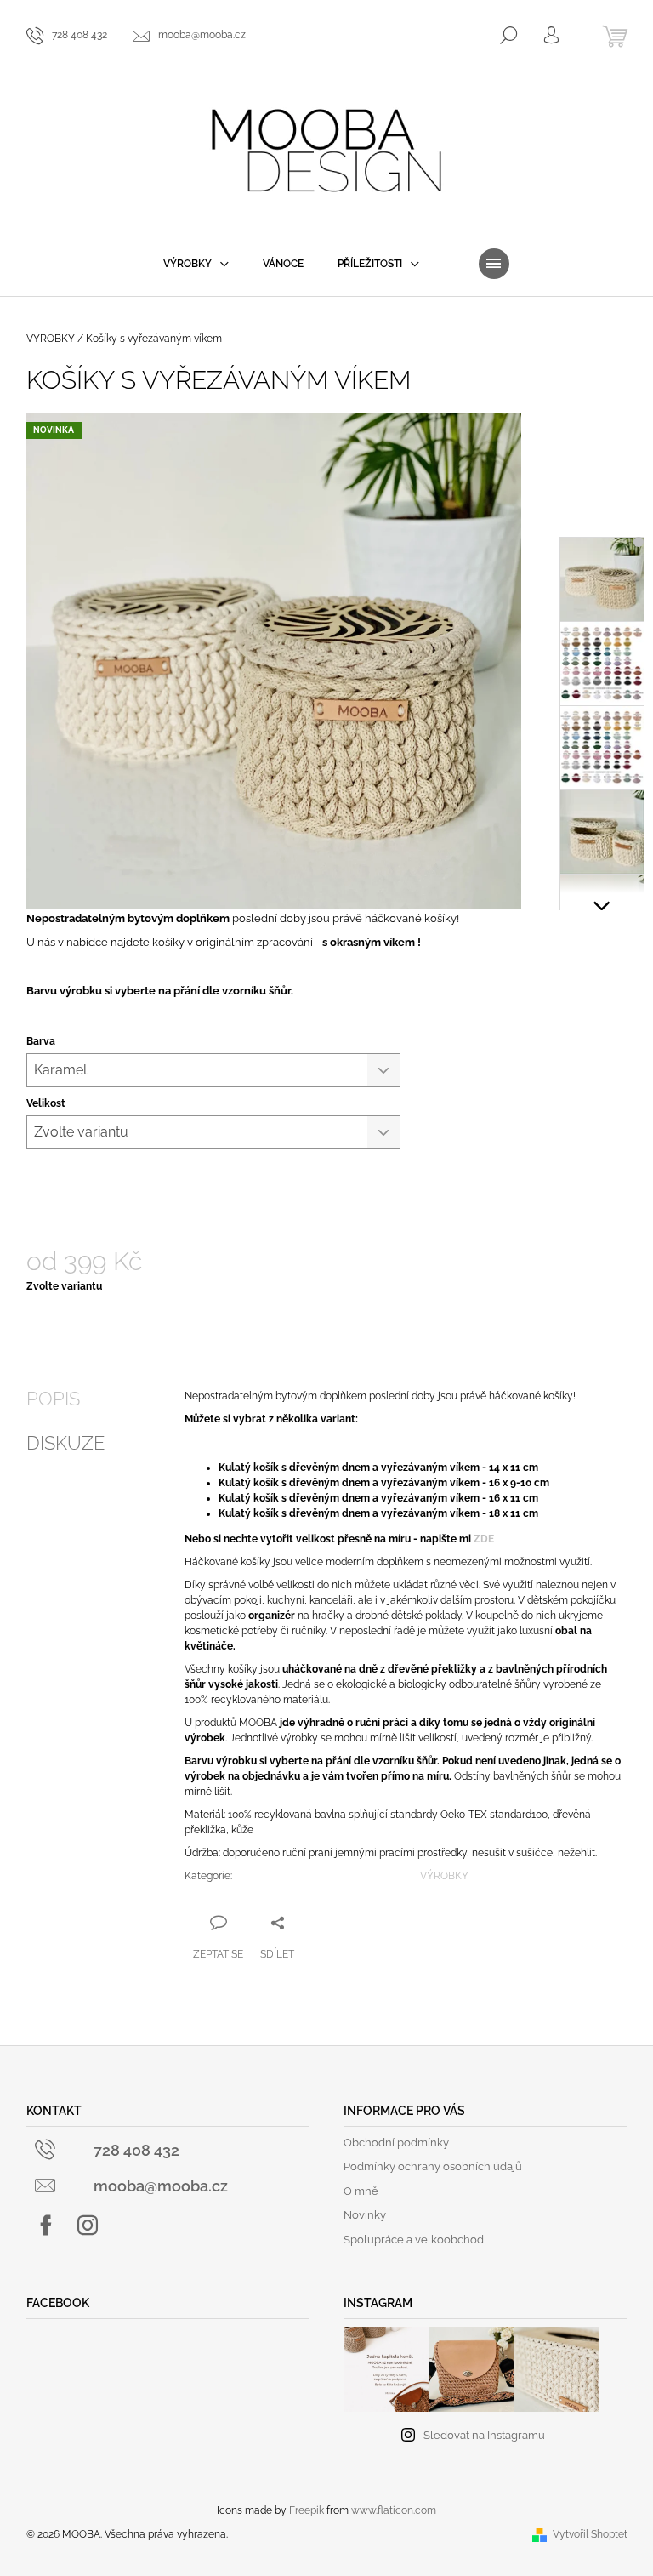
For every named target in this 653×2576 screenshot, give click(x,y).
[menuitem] (196, 264)
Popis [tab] (53, 1399)
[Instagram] (88, 2226)
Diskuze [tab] (65, 1443)
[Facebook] (46, 2226)
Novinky (365, 2215)
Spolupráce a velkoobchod (414, 2240)
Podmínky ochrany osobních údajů (433, 2166)
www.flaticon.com (394, 2510)
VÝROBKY (444, 1876)
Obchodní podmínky (396, 2143)
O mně (361, 2191)
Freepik (307, 2510)
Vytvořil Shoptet (590, 2534)
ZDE (484, 1539)
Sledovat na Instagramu (484, 2435)
